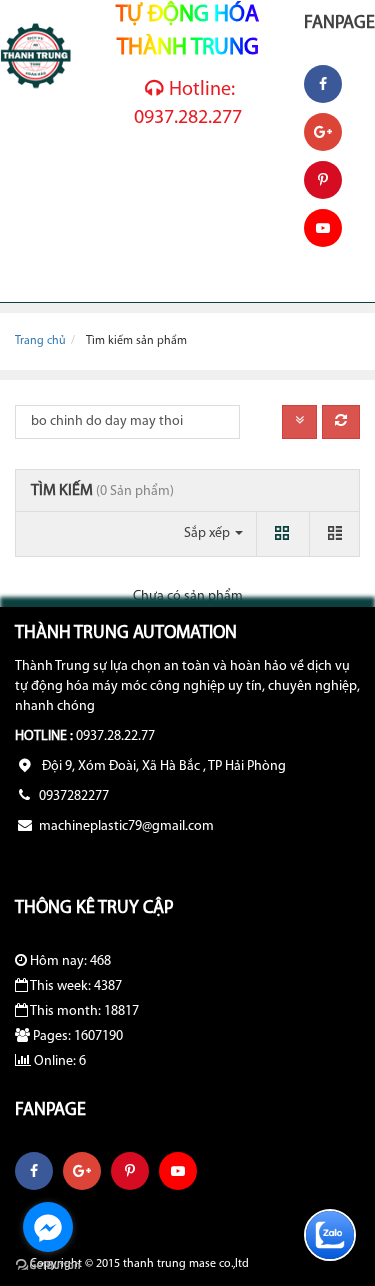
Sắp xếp (208, 533)
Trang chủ (40, 341)
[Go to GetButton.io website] (48, 1265)
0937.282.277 (188, 104)
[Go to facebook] (48, 1227)
